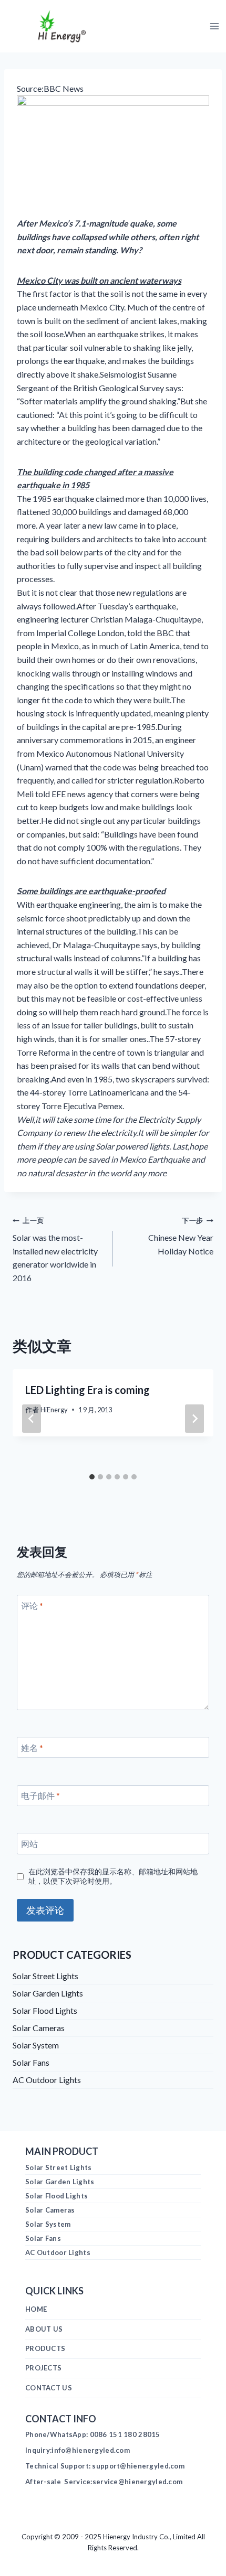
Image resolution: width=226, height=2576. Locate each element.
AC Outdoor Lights (47, 2080)
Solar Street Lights (45, 1976)
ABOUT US (44, 2329)
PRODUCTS (45, 2348)
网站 (29, 1844)
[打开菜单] (214, 26)
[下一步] (194, 1419)
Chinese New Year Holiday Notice (181, 1236)
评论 (32, 1606)
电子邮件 (40, 1795)
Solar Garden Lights (48, 1993)
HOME (36, 2309)
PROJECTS (43, 2368)
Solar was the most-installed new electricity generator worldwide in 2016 (55, 1249)
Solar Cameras (39, 2028)
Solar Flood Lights (45, 2010)
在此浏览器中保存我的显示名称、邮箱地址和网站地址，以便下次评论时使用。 (113, 1876)
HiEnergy (54, 1410)
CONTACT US (49, 2388)
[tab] (92, 1477)
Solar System (36, 2045)
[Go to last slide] (32, 1419)
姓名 (32, 1747)
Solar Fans (31, 2062)
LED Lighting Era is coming (88, 1390)
